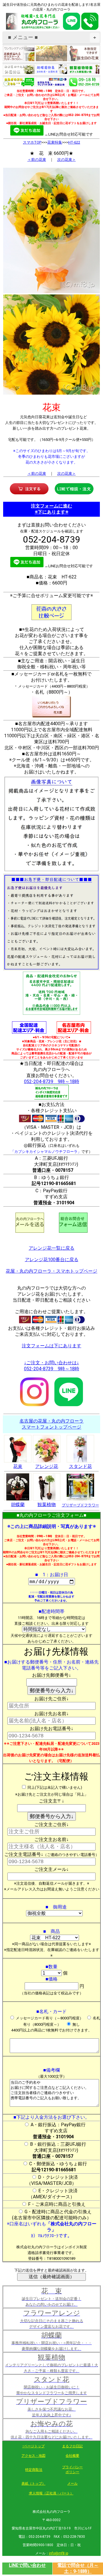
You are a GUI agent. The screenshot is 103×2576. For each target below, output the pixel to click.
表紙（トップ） (33, 2484)
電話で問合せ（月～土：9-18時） (78, 2568)
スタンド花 (80, 1466)
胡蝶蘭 (18, 1505)
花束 (18, 1466)
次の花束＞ (67, 160)
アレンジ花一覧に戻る (51, 1248)
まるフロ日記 (72, 2446)
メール (72, 2484)
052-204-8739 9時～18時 (52, 1081)
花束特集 (55, 142)
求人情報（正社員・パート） (51, 2493)
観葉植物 (47, 1505)
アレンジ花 (47, 1466)
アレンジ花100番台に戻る (52, 1260)
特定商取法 (34, 2470)
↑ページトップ (33, 2446)
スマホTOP (32, 142)
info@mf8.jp (59, 2553)
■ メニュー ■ (52, 37)
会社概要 (72, 2456)
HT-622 (74, 142)
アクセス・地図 (33, 2456)
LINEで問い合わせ (27, 2565)
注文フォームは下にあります (51, 1346)
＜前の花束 (37, 160)
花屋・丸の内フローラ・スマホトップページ (51, 1271)
